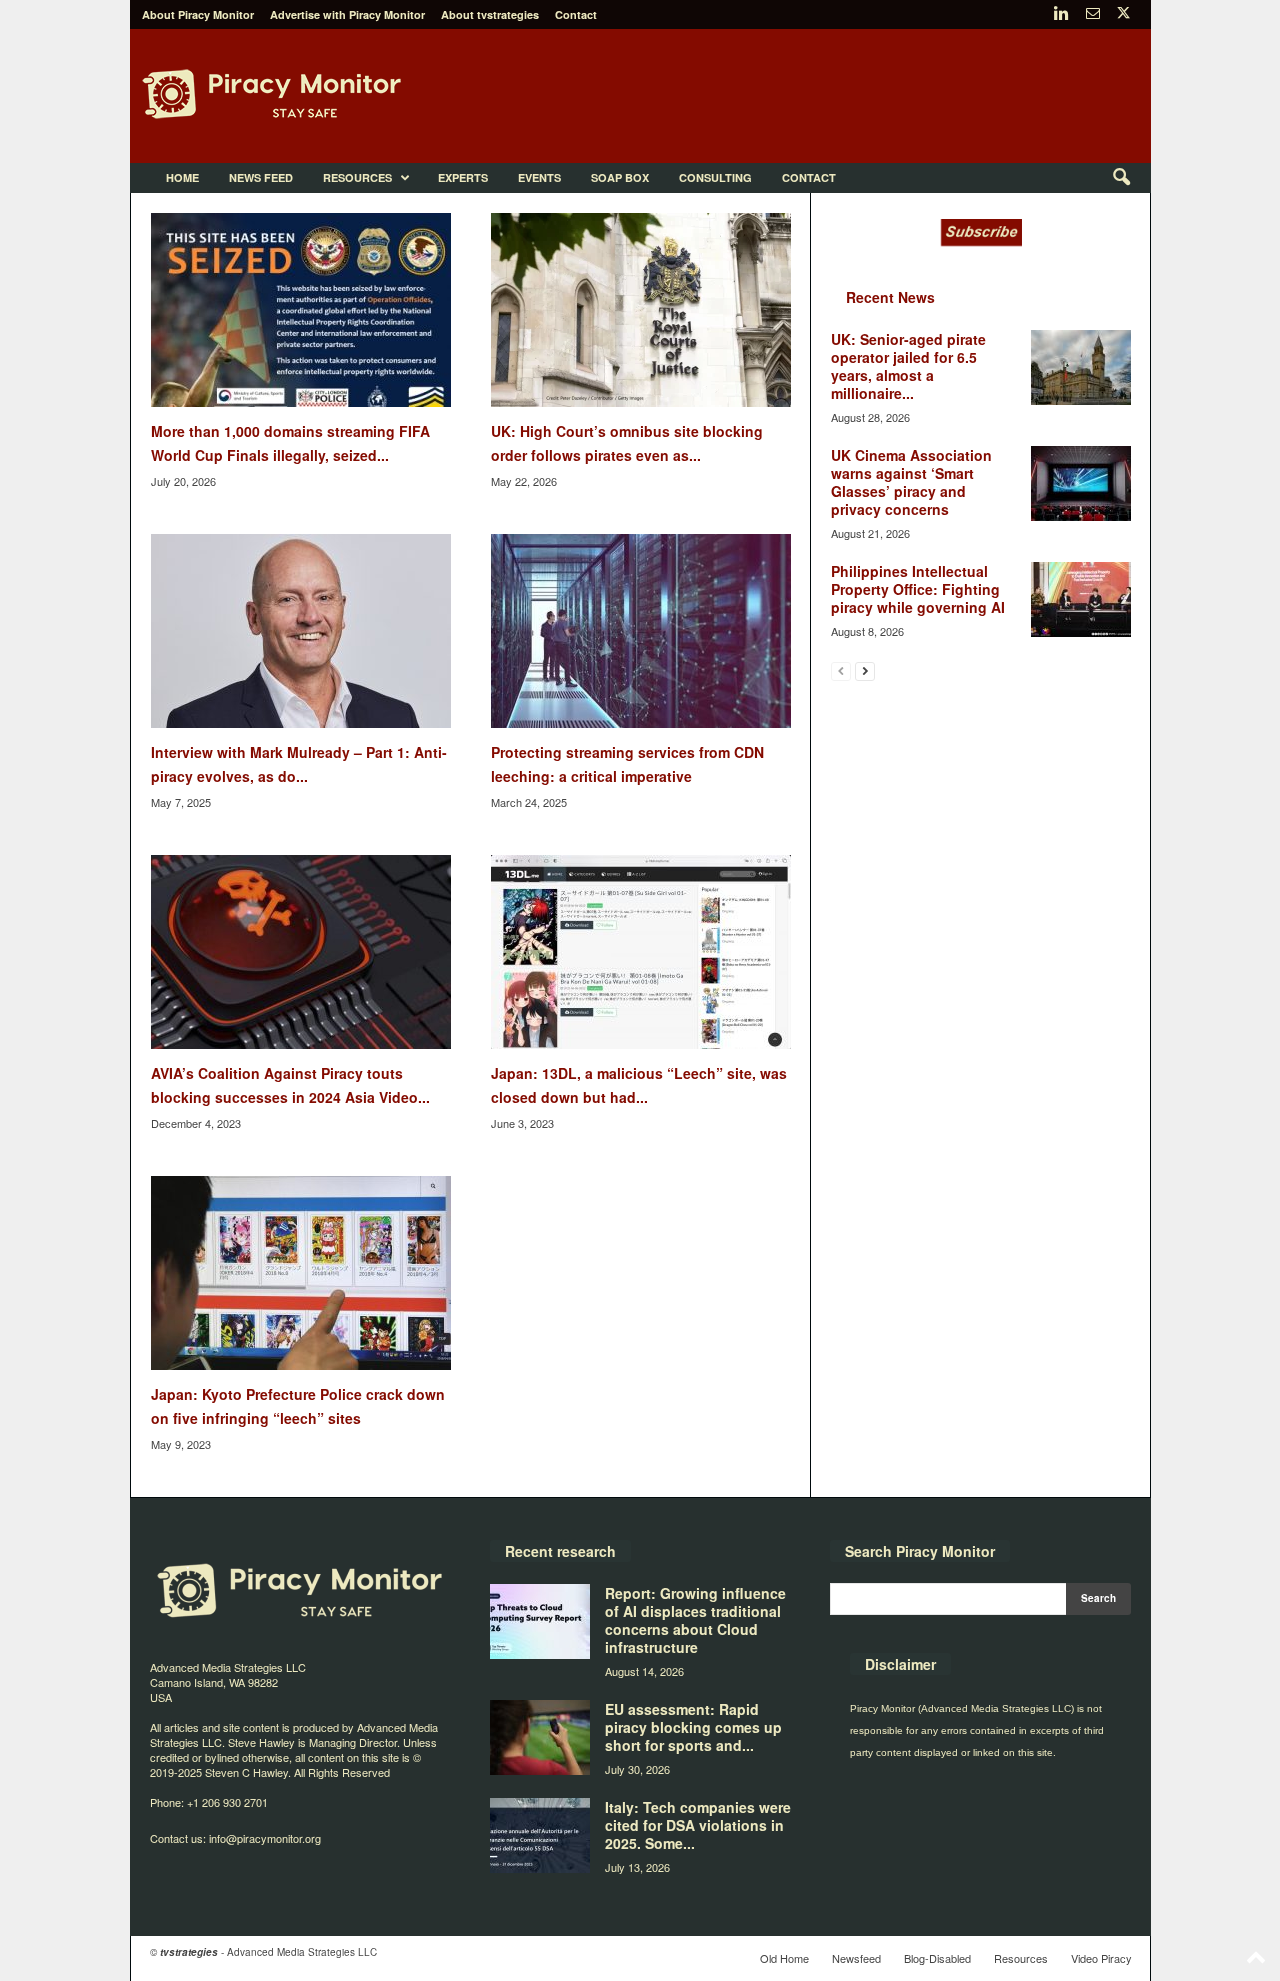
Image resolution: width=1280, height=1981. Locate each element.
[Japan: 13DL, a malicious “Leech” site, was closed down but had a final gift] (641, 952)
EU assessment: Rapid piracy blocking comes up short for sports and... (693, 1727)
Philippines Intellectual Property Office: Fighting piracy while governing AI (918, 589)
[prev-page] (841, 670)
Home (182, 177)
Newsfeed (856, 1958)
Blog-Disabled (937, 1958)
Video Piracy (1101, 1958)
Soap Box (620, 177)
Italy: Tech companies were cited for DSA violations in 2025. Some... (698, 1825)
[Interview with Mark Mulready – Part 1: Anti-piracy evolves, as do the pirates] (301, 631)
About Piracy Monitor (198, 14)
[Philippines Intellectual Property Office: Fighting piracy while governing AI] (1081, 599)
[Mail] (1093, 14)
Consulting (715, 177)
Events (539, 177)
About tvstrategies (490, 14)
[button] (1121, 178)
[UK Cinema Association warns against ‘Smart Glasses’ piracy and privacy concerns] (1081, 483)
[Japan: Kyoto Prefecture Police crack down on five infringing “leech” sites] (301, 1273)
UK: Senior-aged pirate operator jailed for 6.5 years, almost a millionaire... (908, 366)
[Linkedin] (1062, 14)
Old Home (784, 1958)
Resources (357, 177)
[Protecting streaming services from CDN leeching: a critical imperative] (641, 631)
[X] (1124, 14)
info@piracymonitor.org (265, 1838)
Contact (576, 14)
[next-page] (865, 670)
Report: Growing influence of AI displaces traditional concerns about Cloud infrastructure (695, 1620)
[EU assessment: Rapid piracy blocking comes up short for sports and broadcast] (540, 1737)
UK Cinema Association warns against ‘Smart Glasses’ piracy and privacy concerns (911, 482)
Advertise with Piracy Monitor (347, 14)
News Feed (261, 177)
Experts (463, 177)
